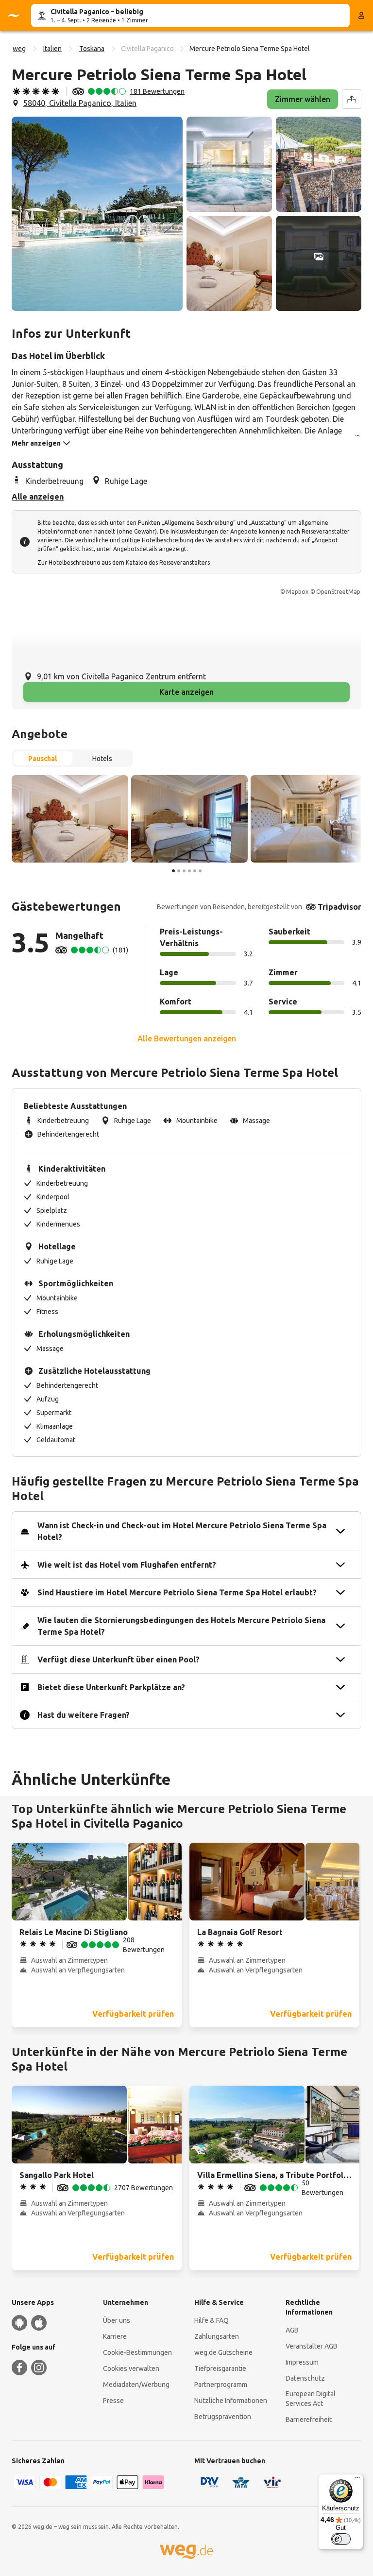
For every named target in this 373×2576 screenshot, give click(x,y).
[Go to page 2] (179, 871)
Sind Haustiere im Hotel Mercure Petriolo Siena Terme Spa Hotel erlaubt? (177, 1592)
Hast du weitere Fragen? (84, 1715)
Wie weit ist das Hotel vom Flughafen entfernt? (127, 1565)
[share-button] (352, 99)
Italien (52, 49)
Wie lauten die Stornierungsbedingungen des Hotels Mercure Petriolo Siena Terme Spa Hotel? (181, 1626)
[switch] (341, 2539)
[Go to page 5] (195, 871)
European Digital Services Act (311, 2399)
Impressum (302, 2362)
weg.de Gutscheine (223, 2352)
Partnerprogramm (221, 2385)
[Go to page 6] (200, 871)
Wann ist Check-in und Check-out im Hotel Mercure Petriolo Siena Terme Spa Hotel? (182, 1531)
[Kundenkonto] (361, 16)
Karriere (115, 2336)
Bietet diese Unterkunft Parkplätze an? (111, 1687)
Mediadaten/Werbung (136, 2385)
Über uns (117, 2320)
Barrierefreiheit (309, 2420)
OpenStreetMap (338, 592)
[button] (97, 214)
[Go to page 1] (173, 871)
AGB (292, 2330)
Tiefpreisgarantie (220, 2369)
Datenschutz (305, 2378)
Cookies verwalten (131, 2369)
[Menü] (357, 2480)
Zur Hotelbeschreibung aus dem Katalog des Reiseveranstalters (124, 562)
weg (19, 49)
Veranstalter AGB (312, 2346)
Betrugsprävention (223, 2417)
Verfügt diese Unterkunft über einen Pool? (119, 1660)
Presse (113, 2401)
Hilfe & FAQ (212, 2320)
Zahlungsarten (217, 2336)
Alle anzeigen (38, 497)
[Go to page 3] (184, 871)
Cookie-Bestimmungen (137, 2352)
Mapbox (297, 592)
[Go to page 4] (189, 871)
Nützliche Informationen (231, 2401)
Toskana (92, 49)
